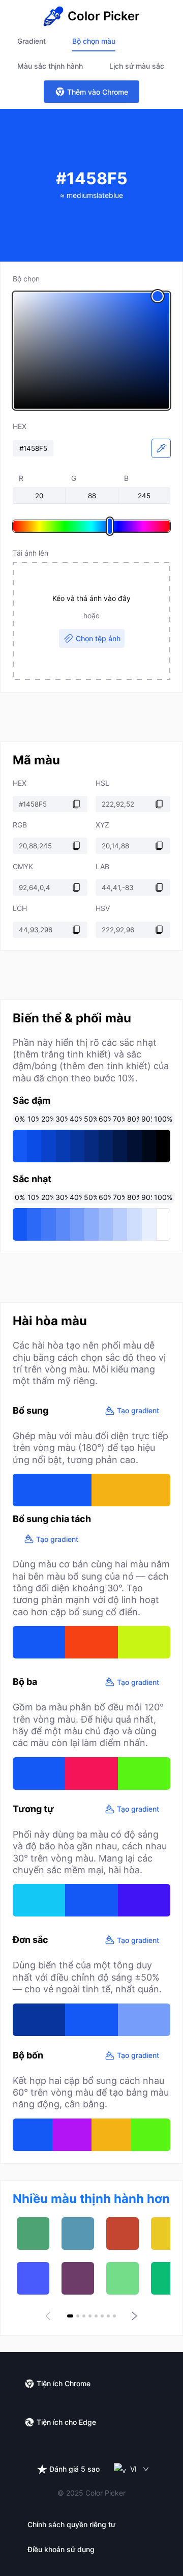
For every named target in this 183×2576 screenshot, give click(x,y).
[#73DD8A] (123, 2278)
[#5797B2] (78, 2234)
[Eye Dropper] (161, 448)
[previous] (50, 2316)
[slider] (91, 351)
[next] (133, 2316)
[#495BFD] (33, 2278)
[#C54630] (123, 2234)
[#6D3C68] (78, 2278)
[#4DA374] (33, 2234)
